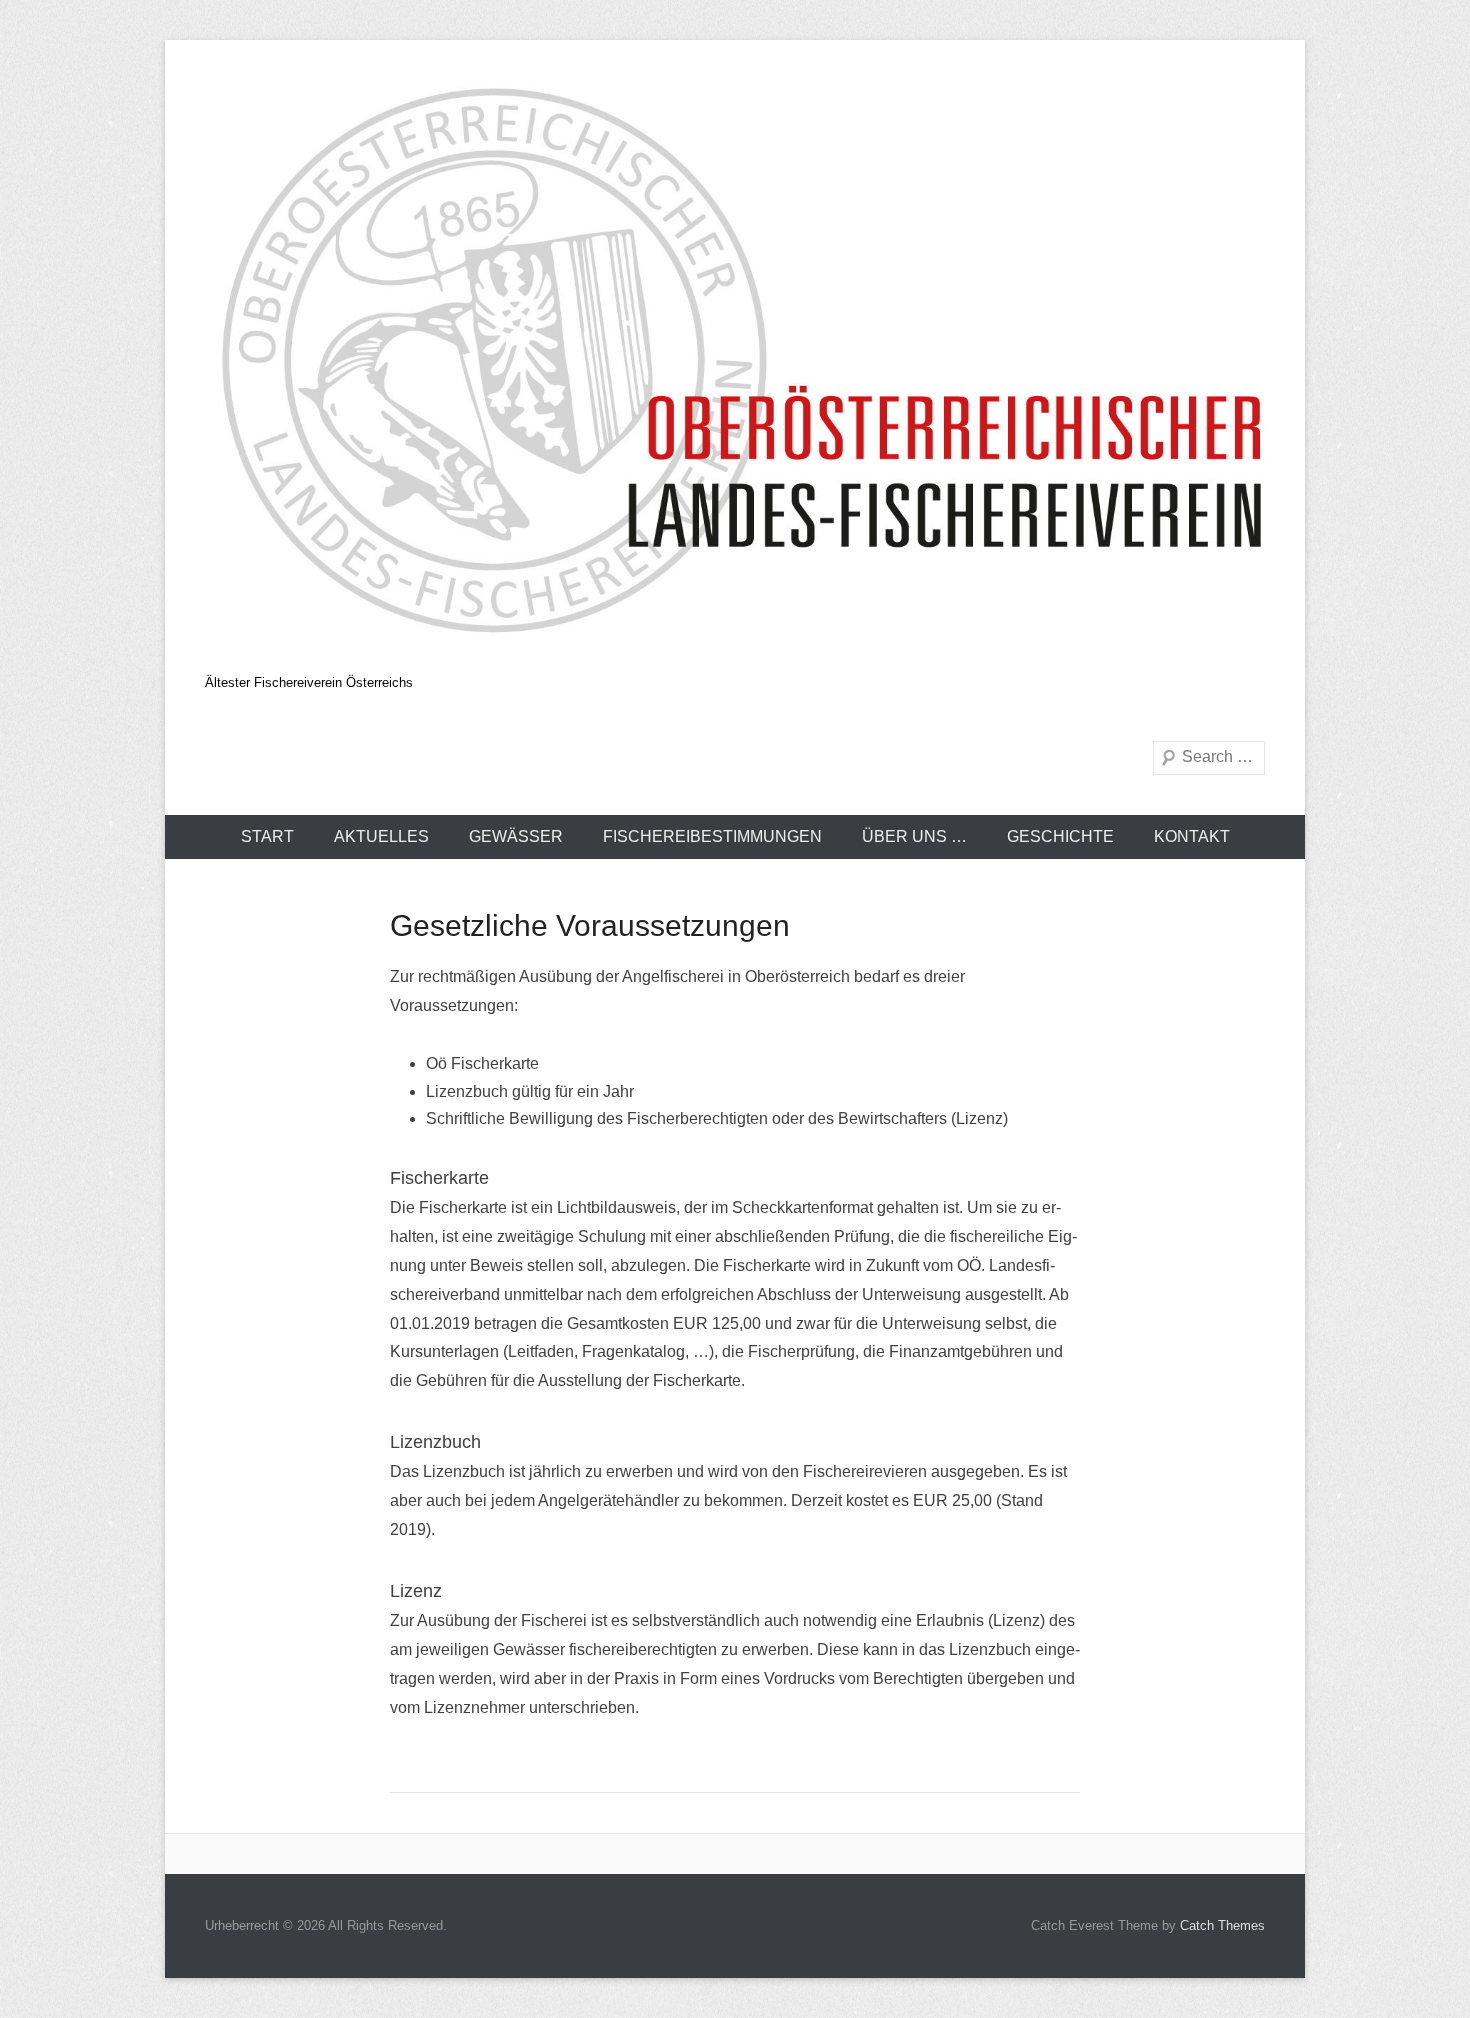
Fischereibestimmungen (712, 836)
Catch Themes (1222, 1925)
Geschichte (1060, 836)
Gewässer (516, 836)
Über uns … (914, 836)
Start (267, 836)
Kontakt (1192, 836)
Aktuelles (381, 836)
